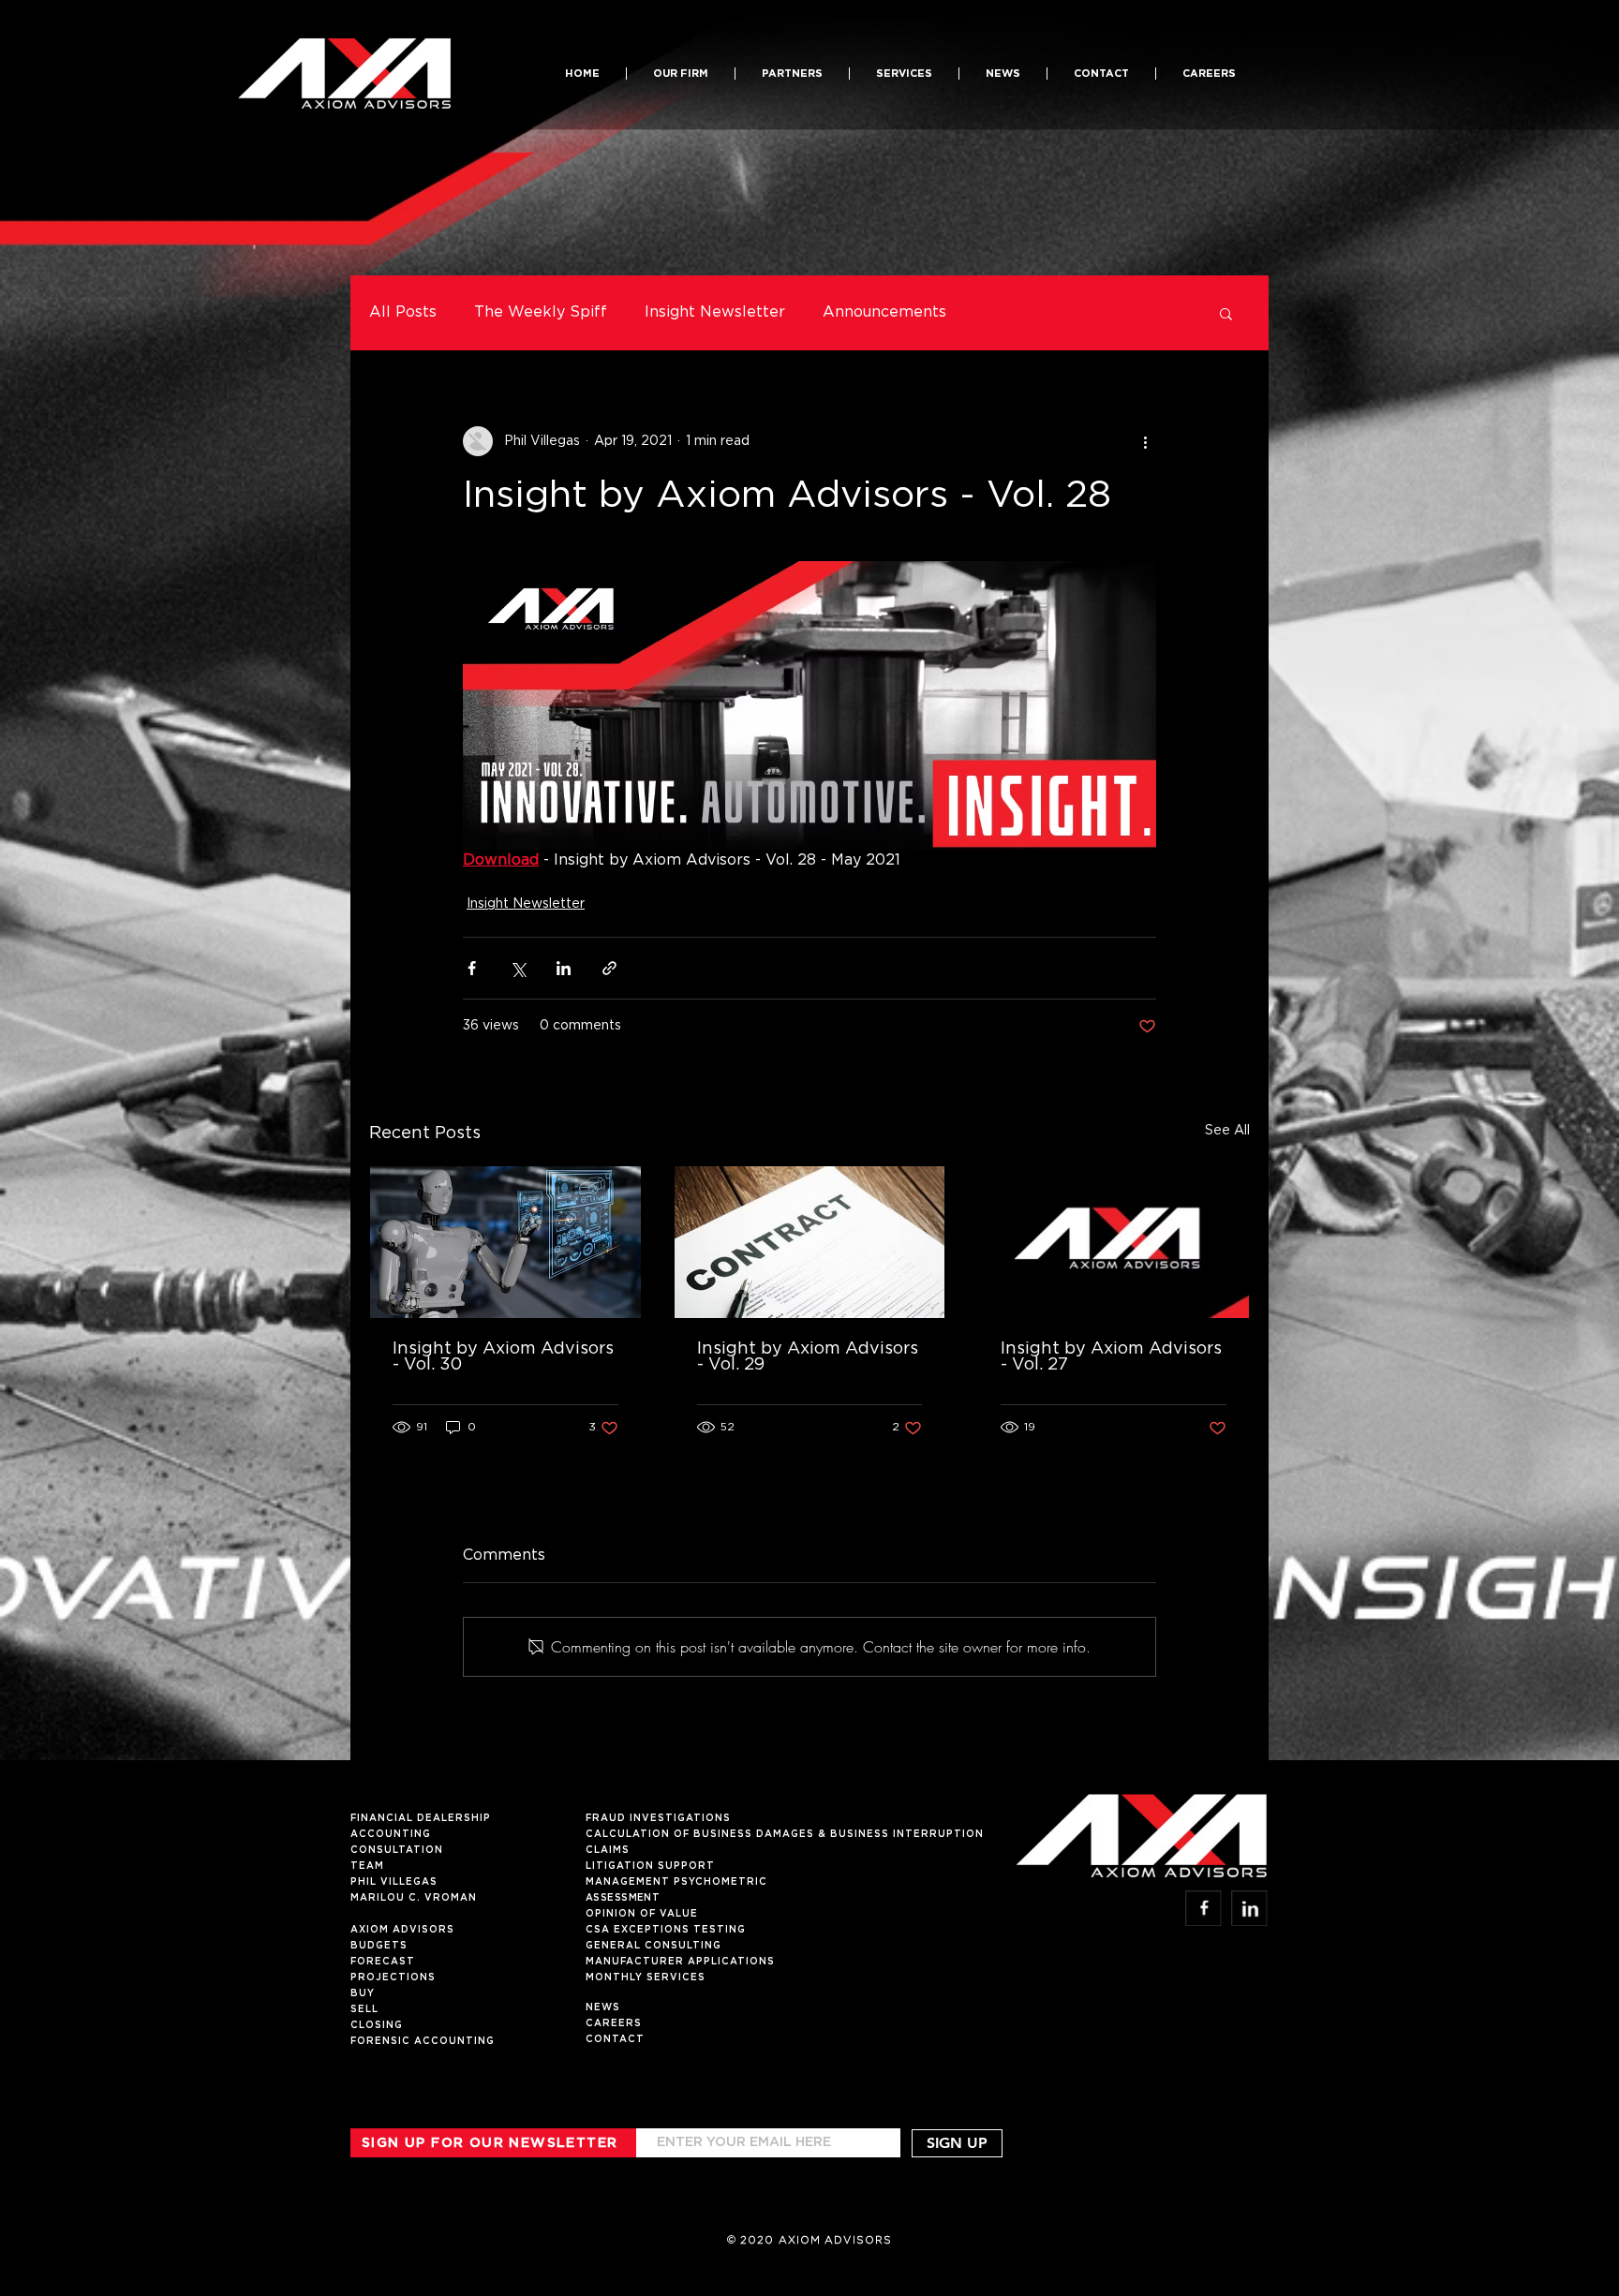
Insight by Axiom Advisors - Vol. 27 (1111, 1357)
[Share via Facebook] (472, 968)
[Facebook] (1203, 1908)
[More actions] (1145, 441)
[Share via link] (609, 968)
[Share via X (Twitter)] (518, 968)
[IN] (1249, 1908)
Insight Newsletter (715, 312)
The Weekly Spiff (541, 312)
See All (1227, 1131)
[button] (792, 74)
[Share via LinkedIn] (564, 968)
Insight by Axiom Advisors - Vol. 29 (808, 1357)
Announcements (884, 312)
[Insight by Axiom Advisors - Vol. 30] (505, 1242)
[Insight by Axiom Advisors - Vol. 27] (1114, 1242)
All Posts (403, 312)
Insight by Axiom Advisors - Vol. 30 (503, 1357)
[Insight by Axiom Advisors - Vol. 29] (810, 1242)
